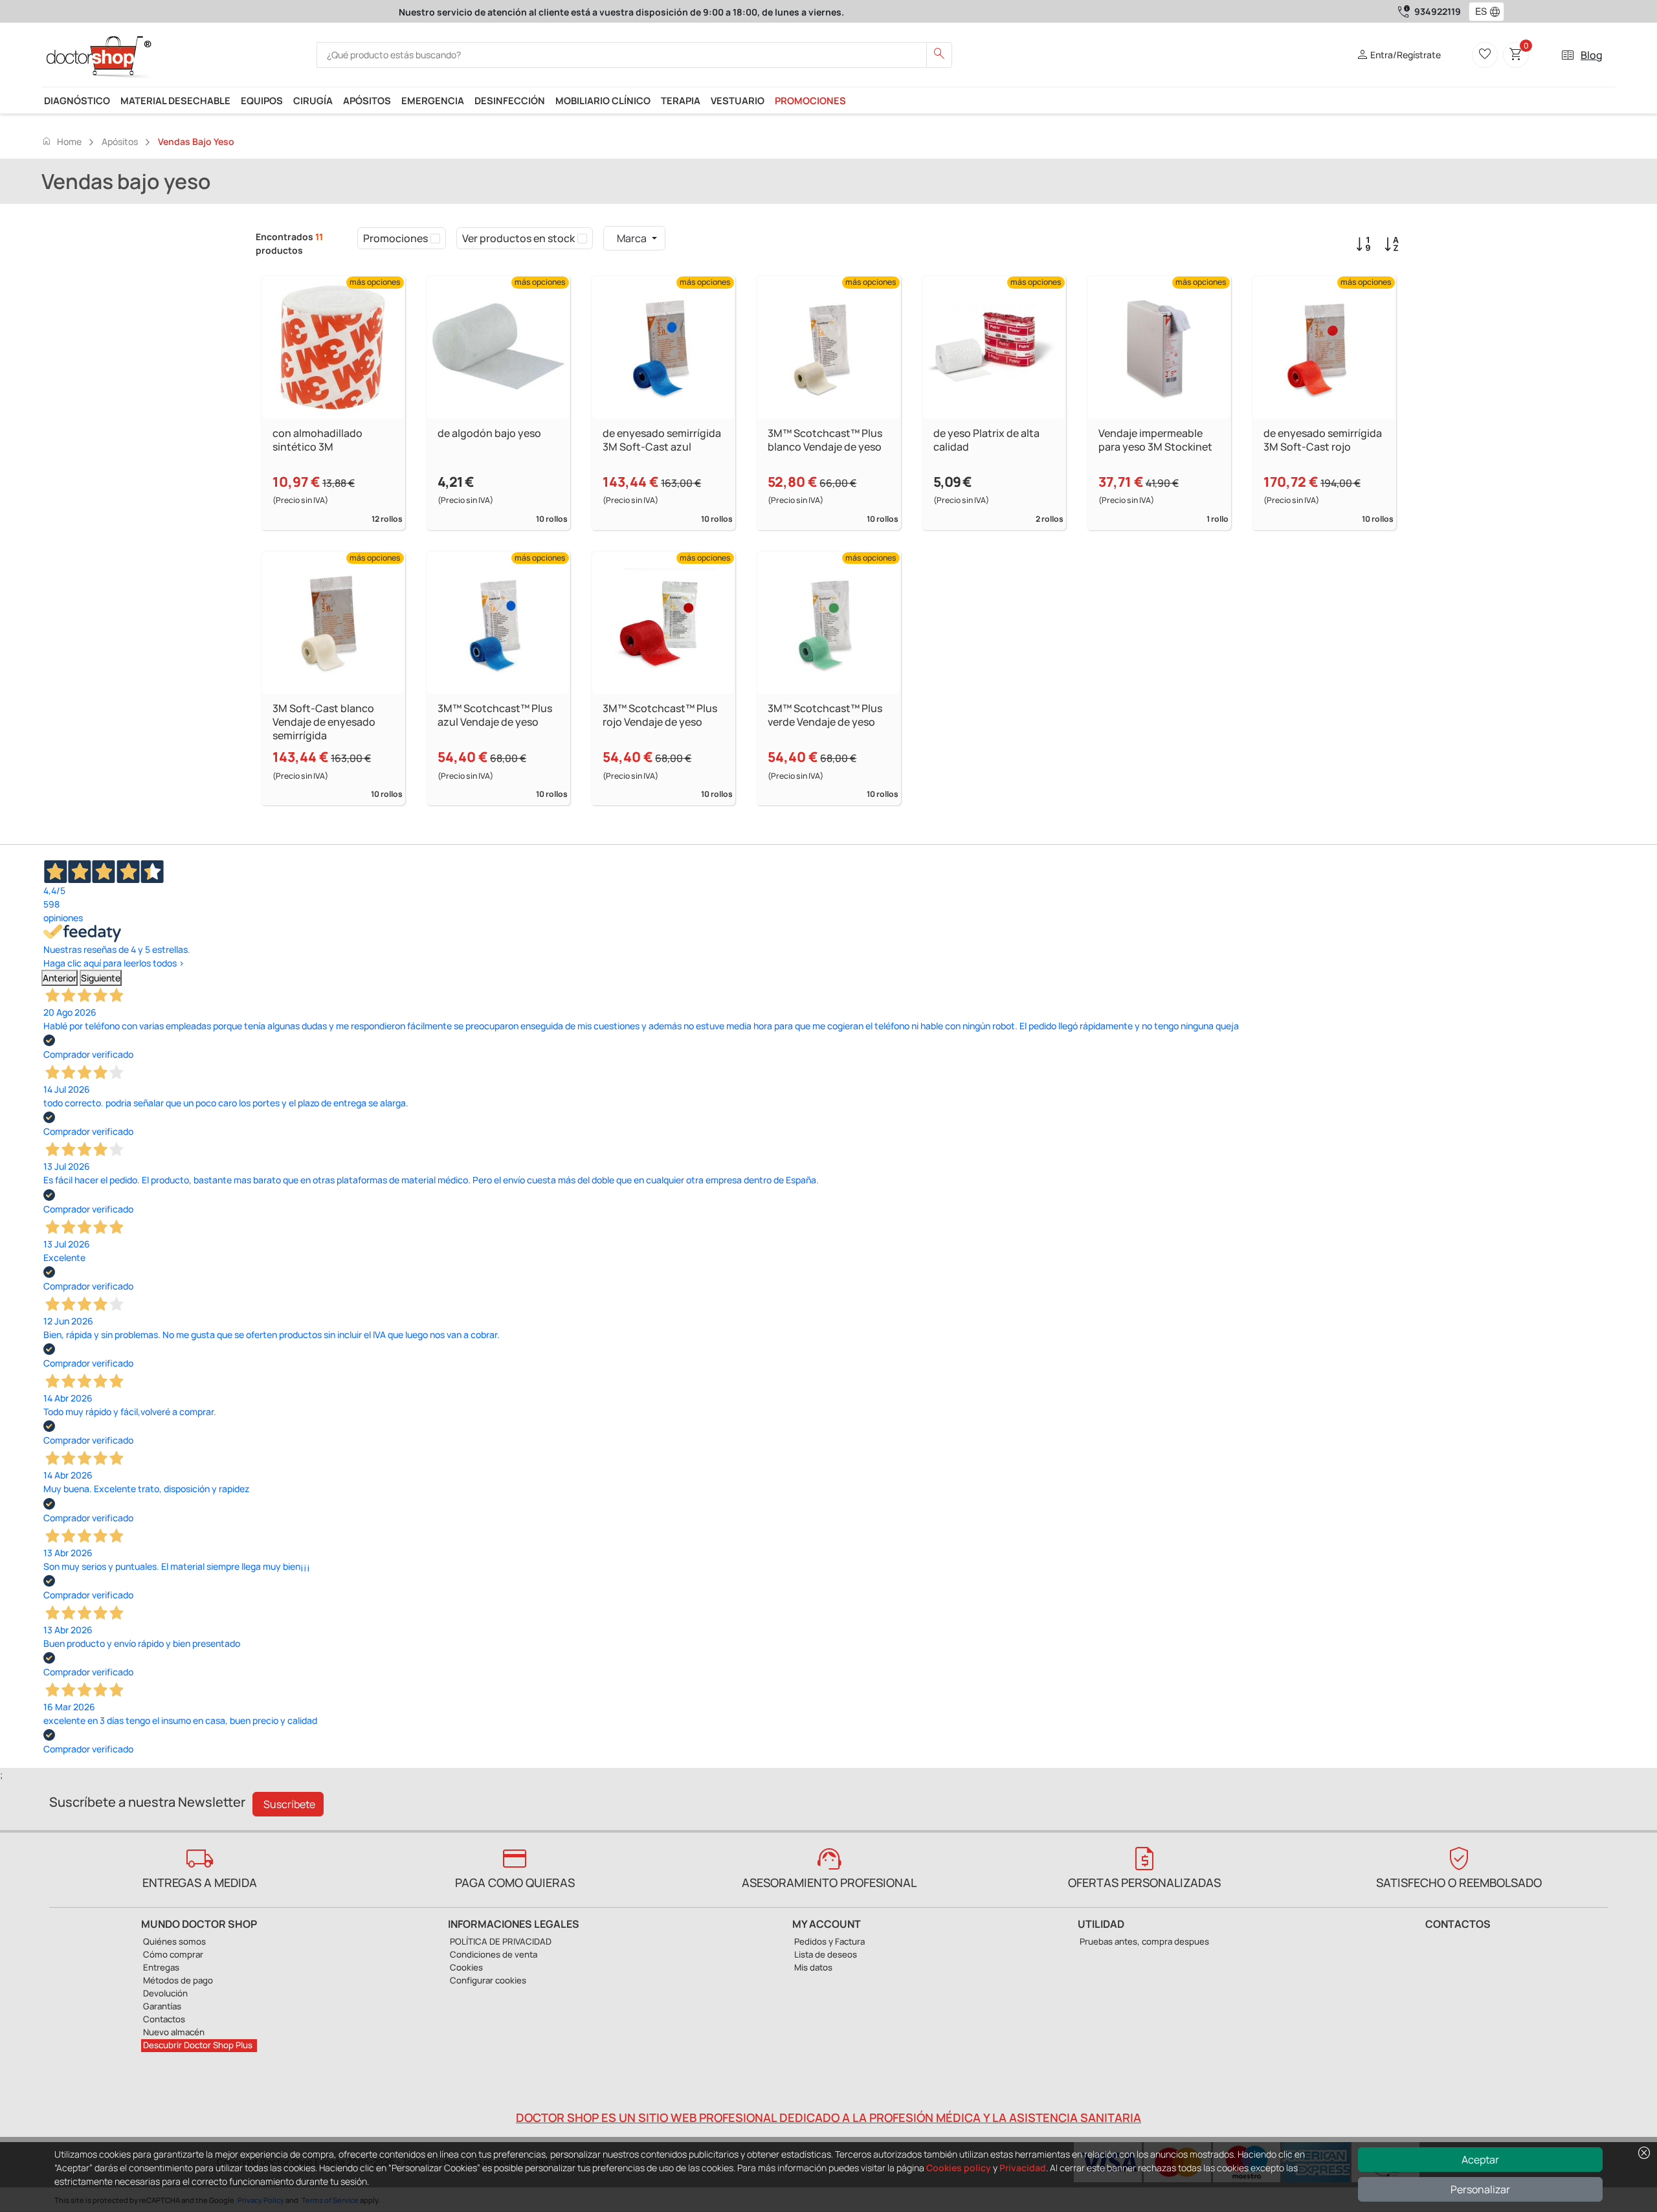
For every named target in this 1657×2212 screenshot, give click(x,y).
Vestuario (738, 100)
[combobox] (1478, 12)
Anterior (60, 978)
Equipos (262, 100)
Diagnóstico (77, 100)
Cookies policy (959, 2168)
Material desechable (175, 100)
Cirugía (313, 100)
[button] (1498, 12)
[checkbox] (435, 238)
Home (61, 141)
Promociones (810, 100)
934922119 (1438, 11)
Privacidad (1023, 2168)
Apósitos (367, 100)
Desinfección (510, 100)
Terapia (681, 100)
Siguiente (101, 978)
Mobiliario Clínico (603, 100)
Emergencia (433, 100)
